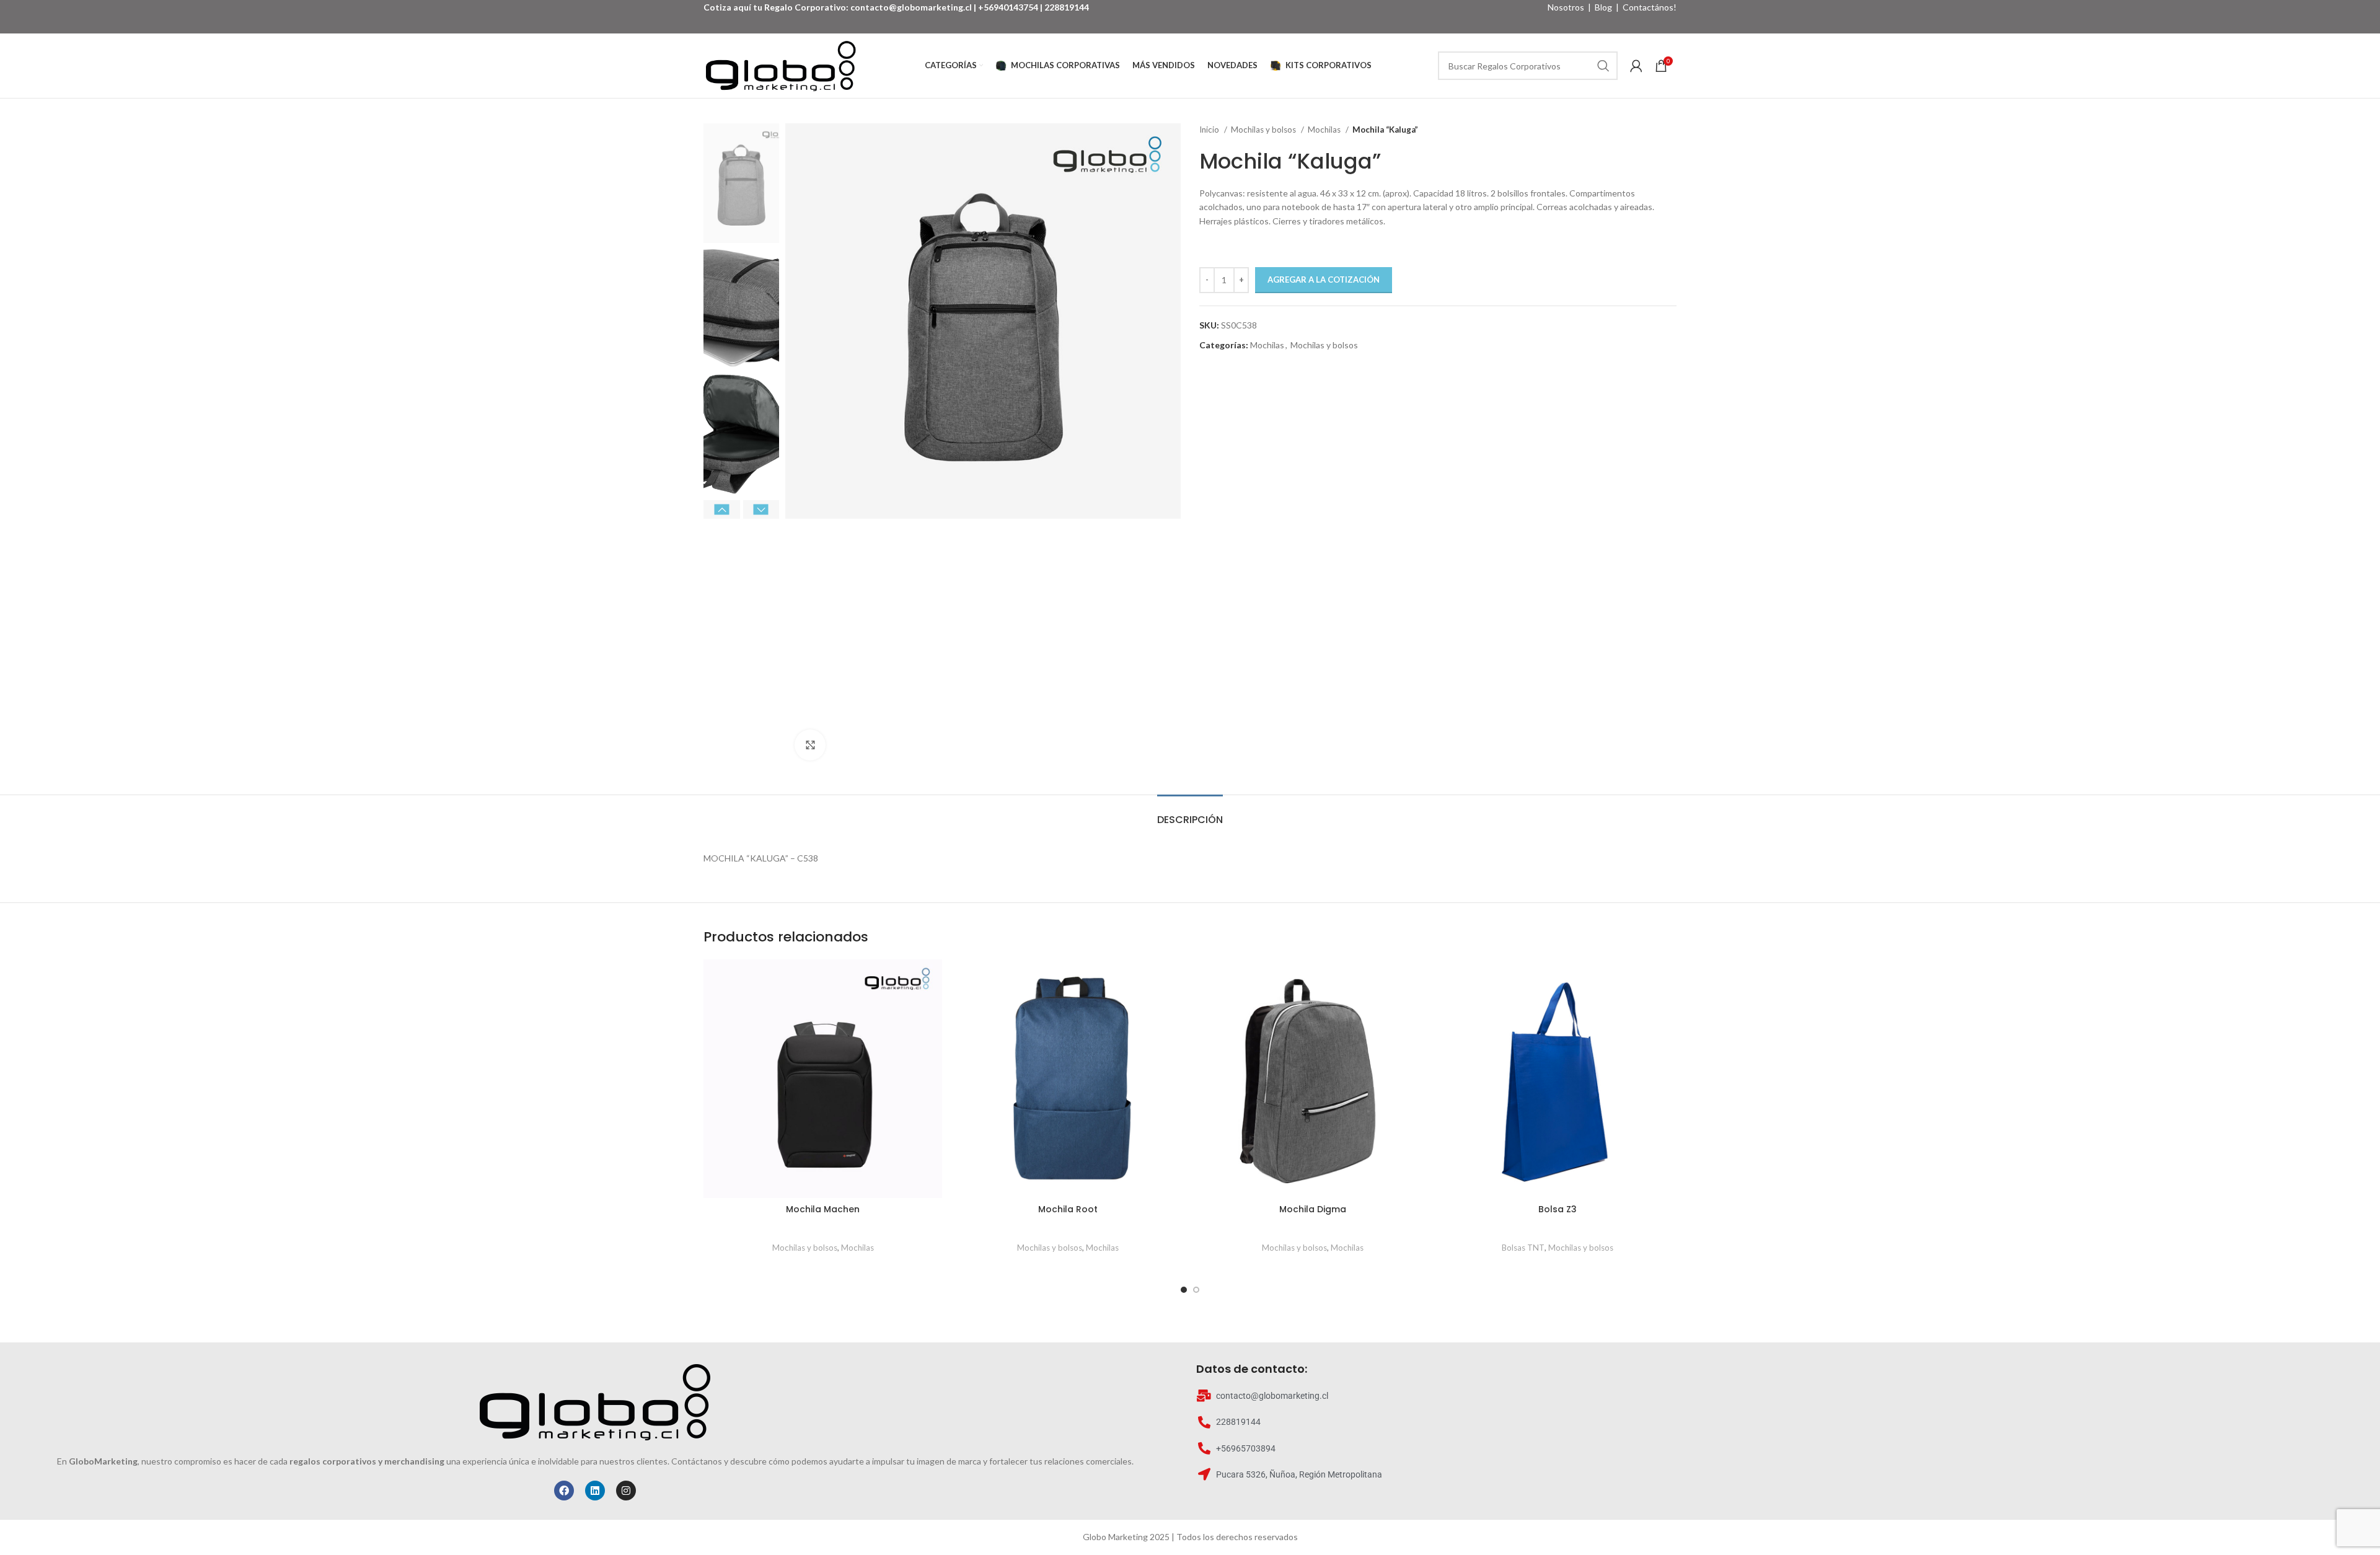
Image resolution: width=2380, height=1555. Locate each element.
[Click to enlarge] (810, 745)
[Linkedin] (595, 1491)
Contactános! (1650, 7)
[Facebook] (564, 1491)
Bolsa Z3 (1558, 1209)
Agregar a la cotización (1324, 280)
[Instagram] (626, 1491)
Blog (1603, 7)
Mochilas (1325, 130)
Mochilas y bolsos (1264, 130)
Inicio (1210, 130)
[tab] (1190, 813)
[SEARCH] (1603, 66)
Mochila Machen (823, 1209)
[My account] (1636, 66)
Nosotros (1566, 7)
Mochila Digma (1313, 1209)
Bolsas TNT (1523, 1248)
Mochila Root (1068, 1209)
